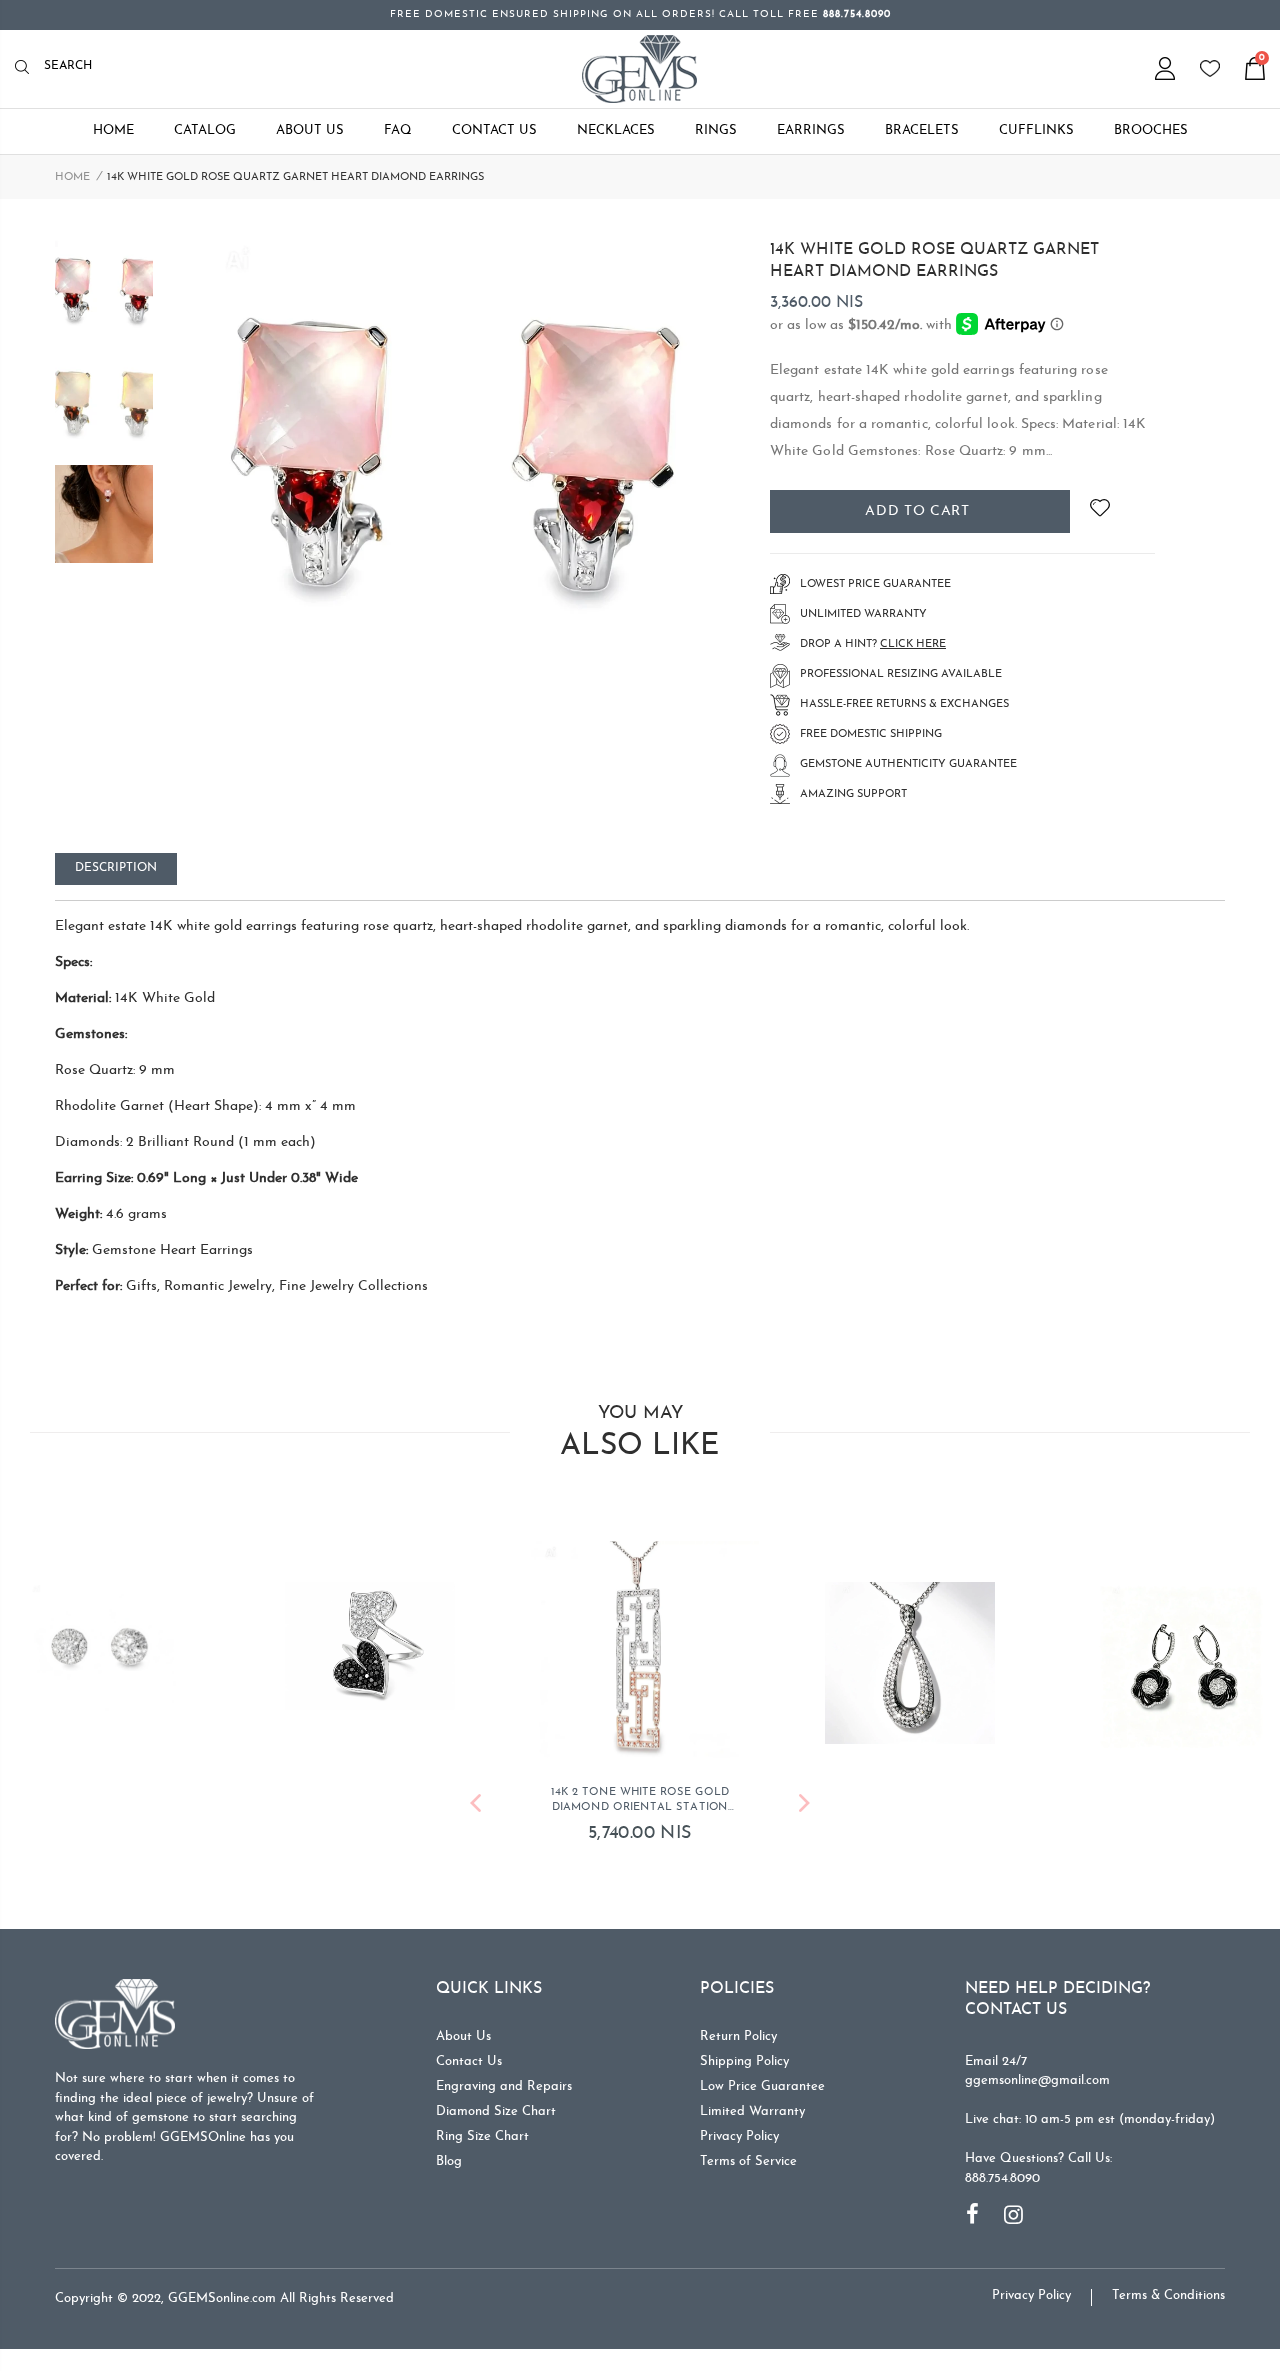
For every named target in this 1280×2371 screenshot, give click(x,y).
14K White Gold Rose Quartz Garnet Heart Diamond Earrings (934, 261)
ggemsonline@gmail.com (1037, 2084)
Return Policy (738, 2040)
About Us (463, 2040)
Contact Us (469, 2065)
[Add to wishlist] (1099, 511)
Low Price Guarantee (762, 2090)
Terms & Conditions (1168, 2299)
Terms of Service (748, 2165)
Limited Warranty (752, 2115)
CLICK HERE (913, 644)
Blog (449, 2165)
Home (72, 177)
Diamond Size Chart (496, 2115)
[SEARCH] (27, 68)
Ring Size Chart (482, 2140)
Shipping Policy (744, 2065)
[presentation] (475, 1810)
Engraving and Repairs (504, 2090)
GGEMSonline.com (222, 2302)
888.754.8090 (1002, 2182)
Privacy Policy (739, 2140)
